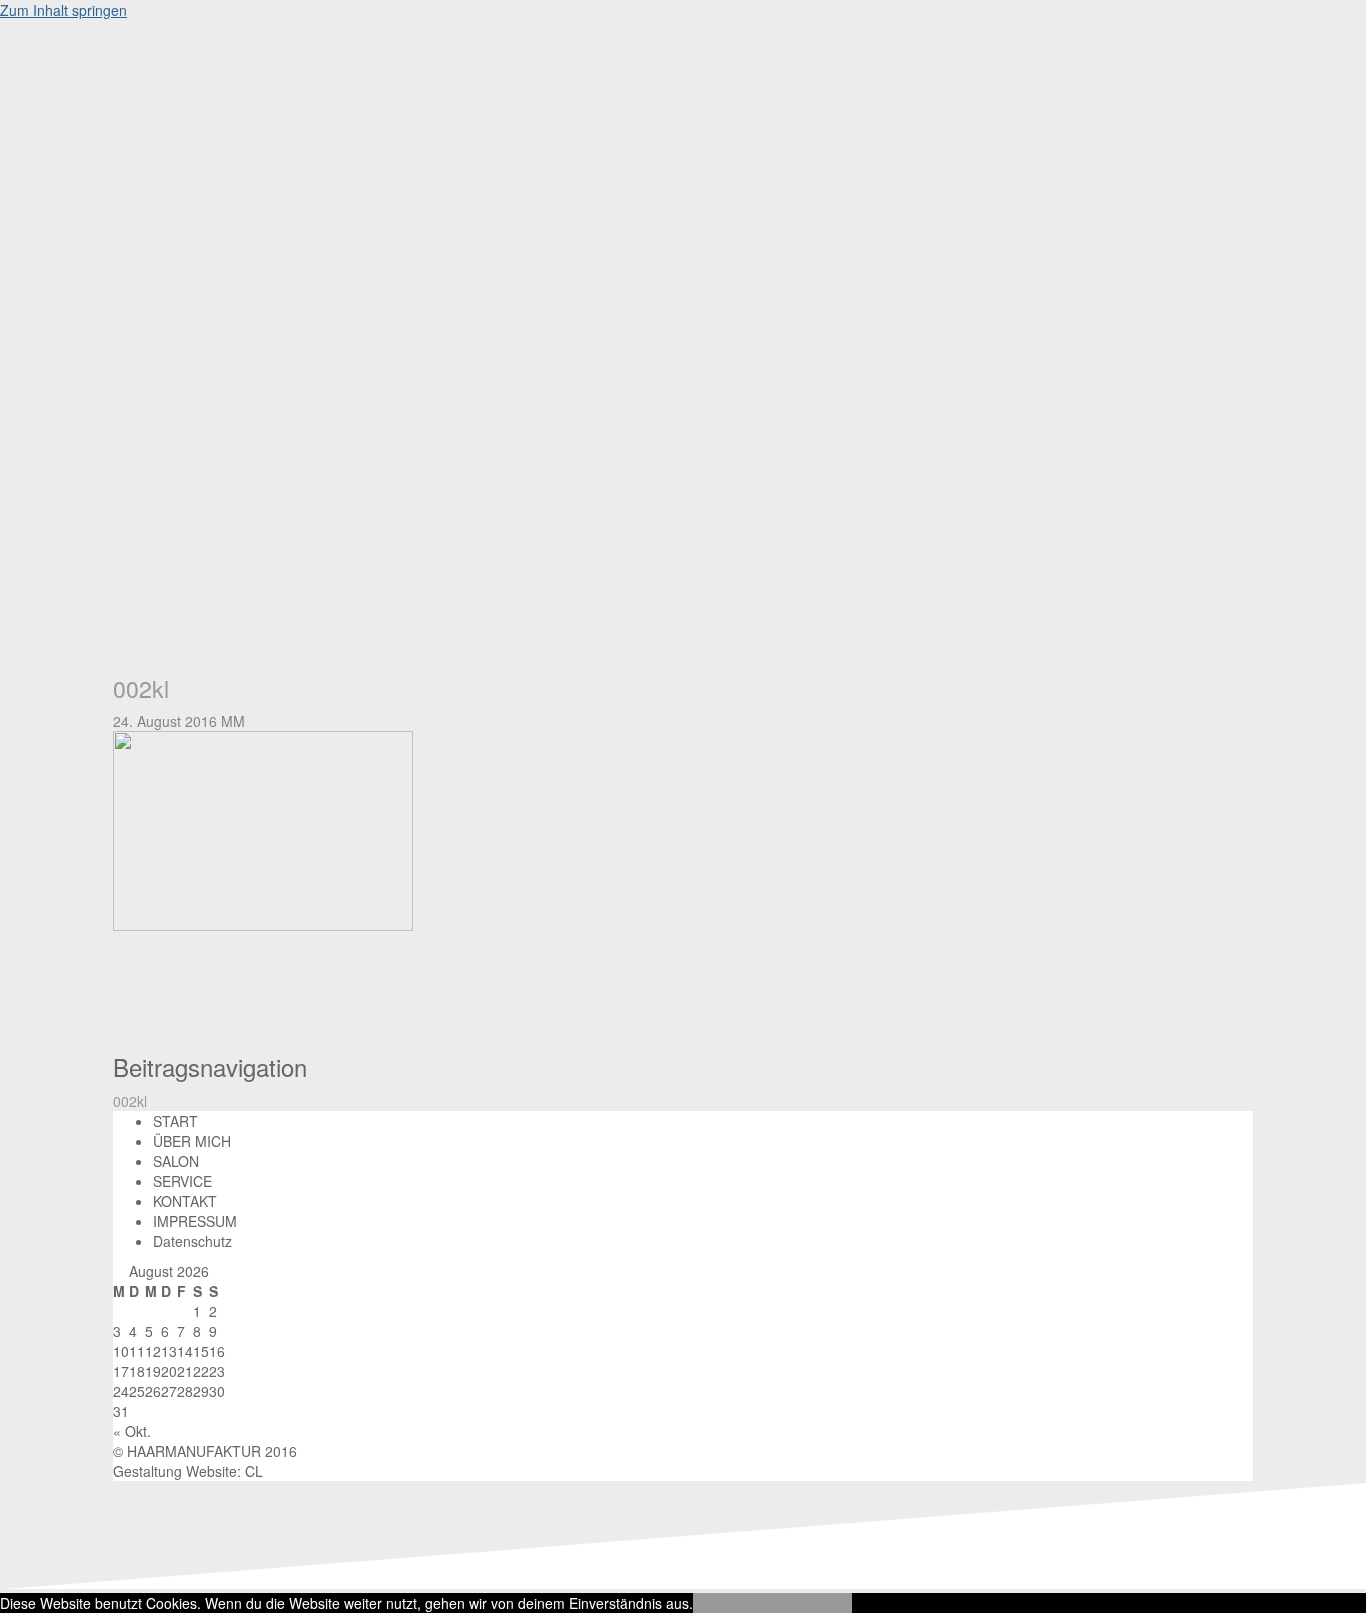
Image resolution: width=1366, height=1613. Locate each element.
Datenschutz (192, 1241)
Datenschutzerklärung (782, 1603)
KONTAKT (185, 1201)
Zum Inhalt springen (63, 10)
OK (703, 1603)
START (175, 1121)
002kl (130, 1101)
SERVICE (182, 1181)
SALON (176, 1161)
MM (233, 721)
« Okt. (132, 1431)
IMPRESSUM (195, 1221)
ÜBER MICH (192, 1141)
